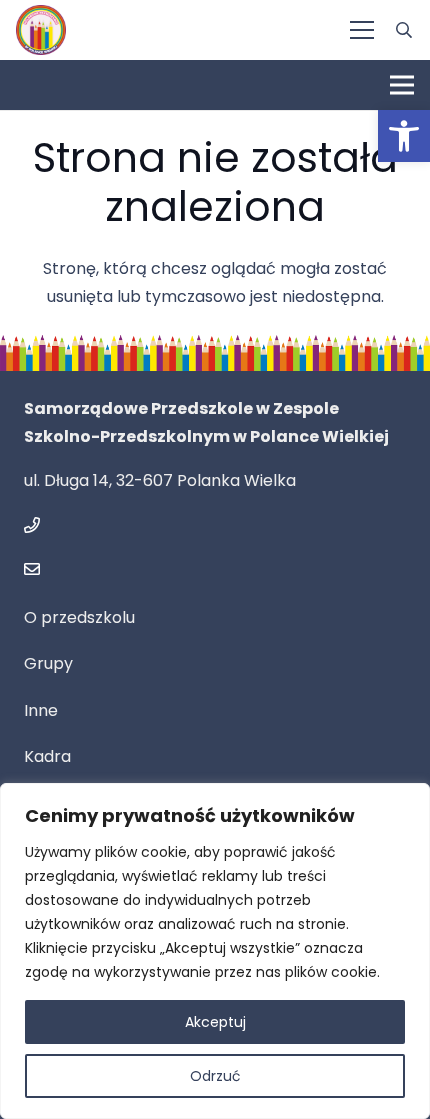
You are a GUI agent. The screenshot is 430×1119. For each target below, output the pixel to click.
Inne (41, 710)
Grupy (48, 663)
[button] (404, 136)
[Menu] (362, 30)
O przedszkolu (79, 617)
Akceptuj (215, 1022)
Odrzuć (215, 1076)
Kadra (47, 756)
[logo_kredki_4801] (41, 30)
